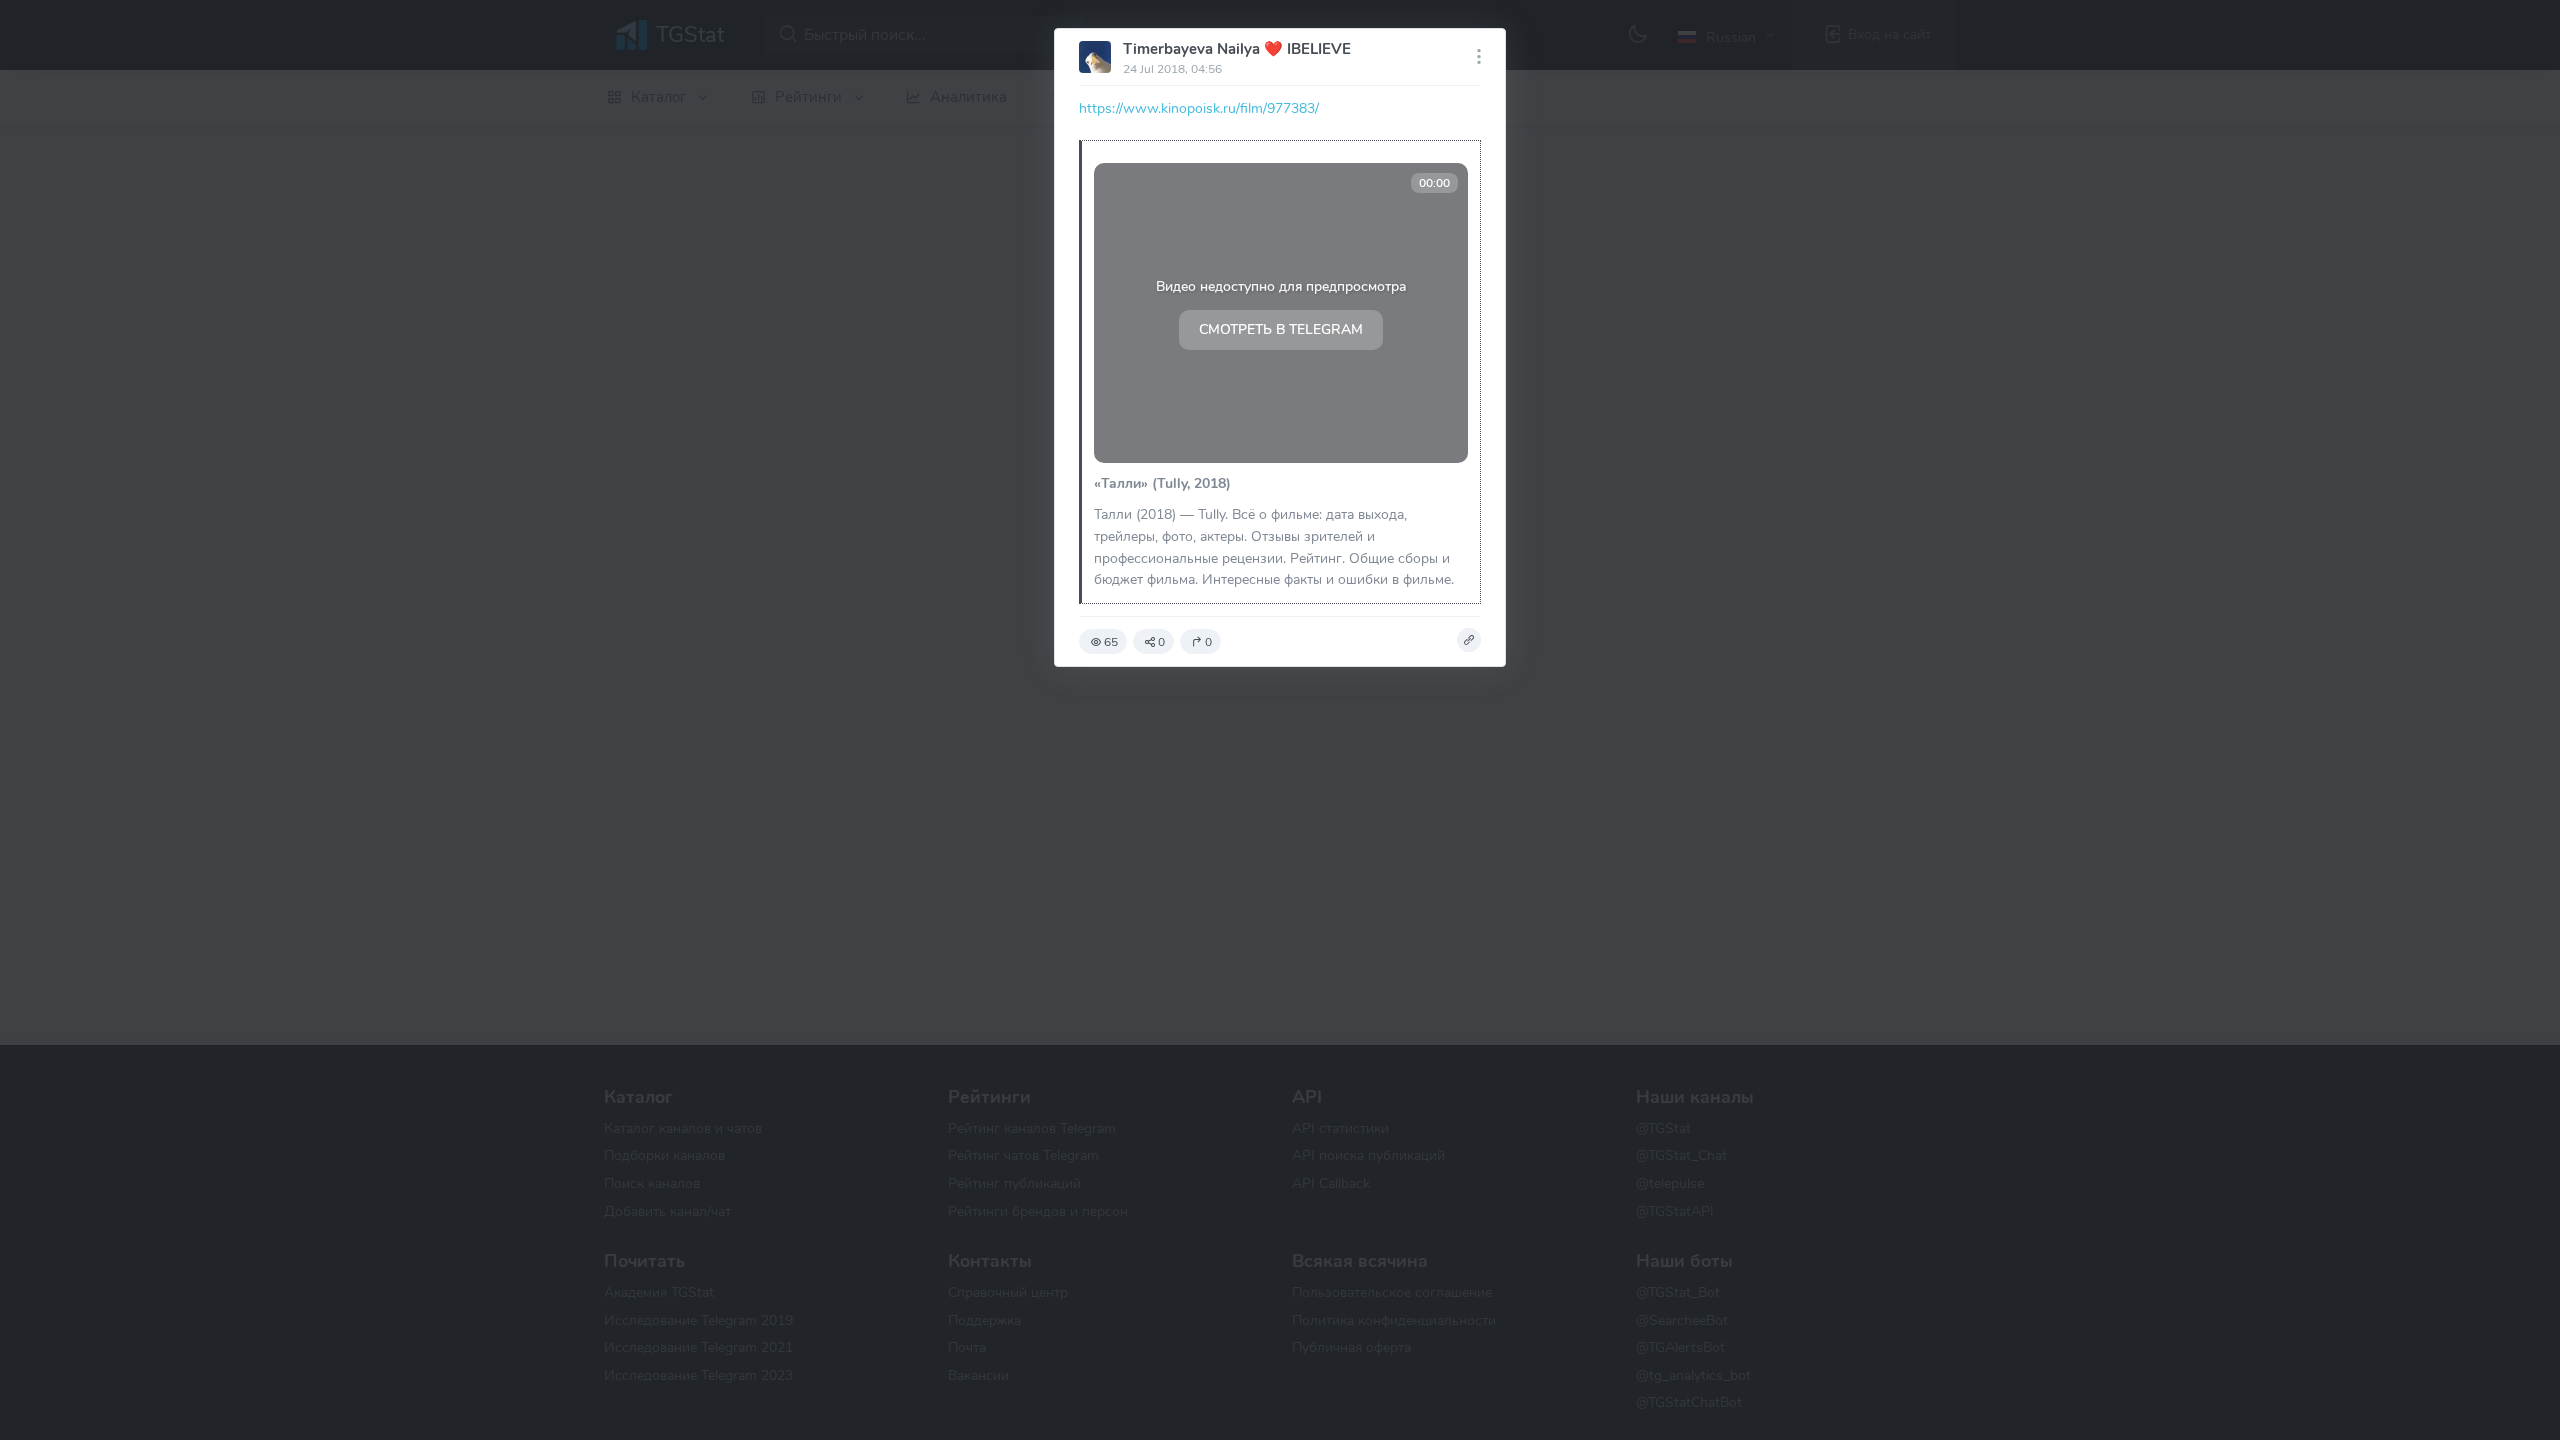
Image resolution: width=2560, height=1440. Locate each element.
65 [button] (1111, 642)
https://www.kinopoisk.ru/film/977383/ (1199, 108)
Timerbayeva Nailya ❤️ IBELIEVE (1237, 49)
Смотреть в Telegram (1281, 329)
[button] (1469, 640)
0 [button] (1161, 642)
